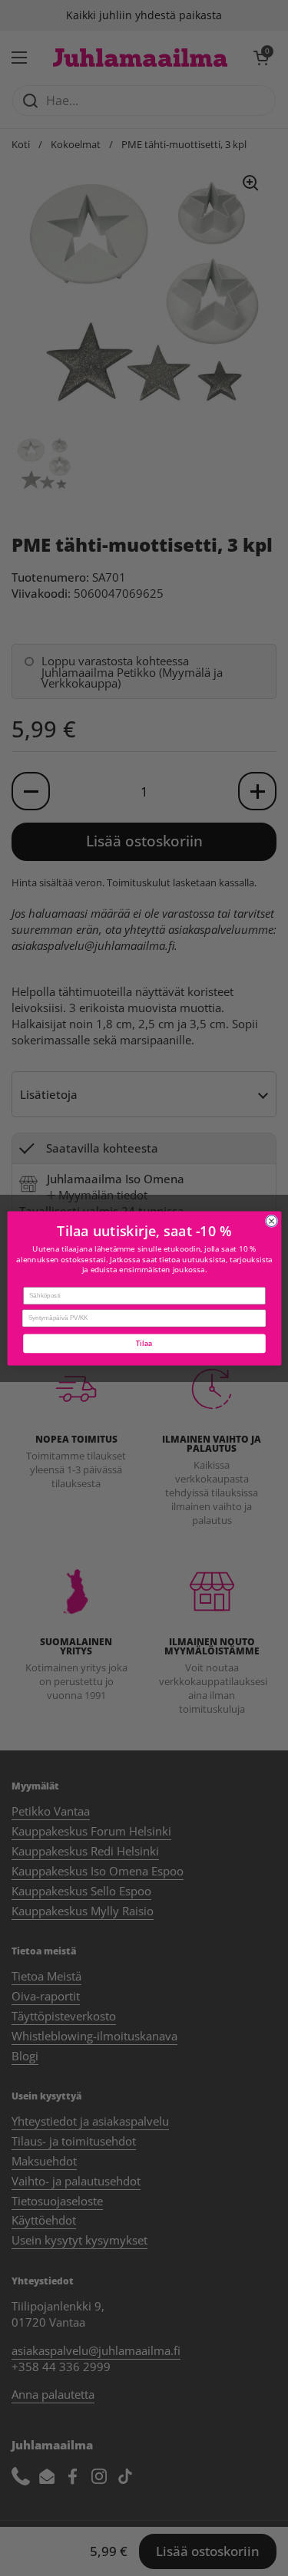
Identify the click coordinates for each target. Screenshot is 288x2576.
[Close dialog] (271, 1220)
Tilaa (144, 1343)
